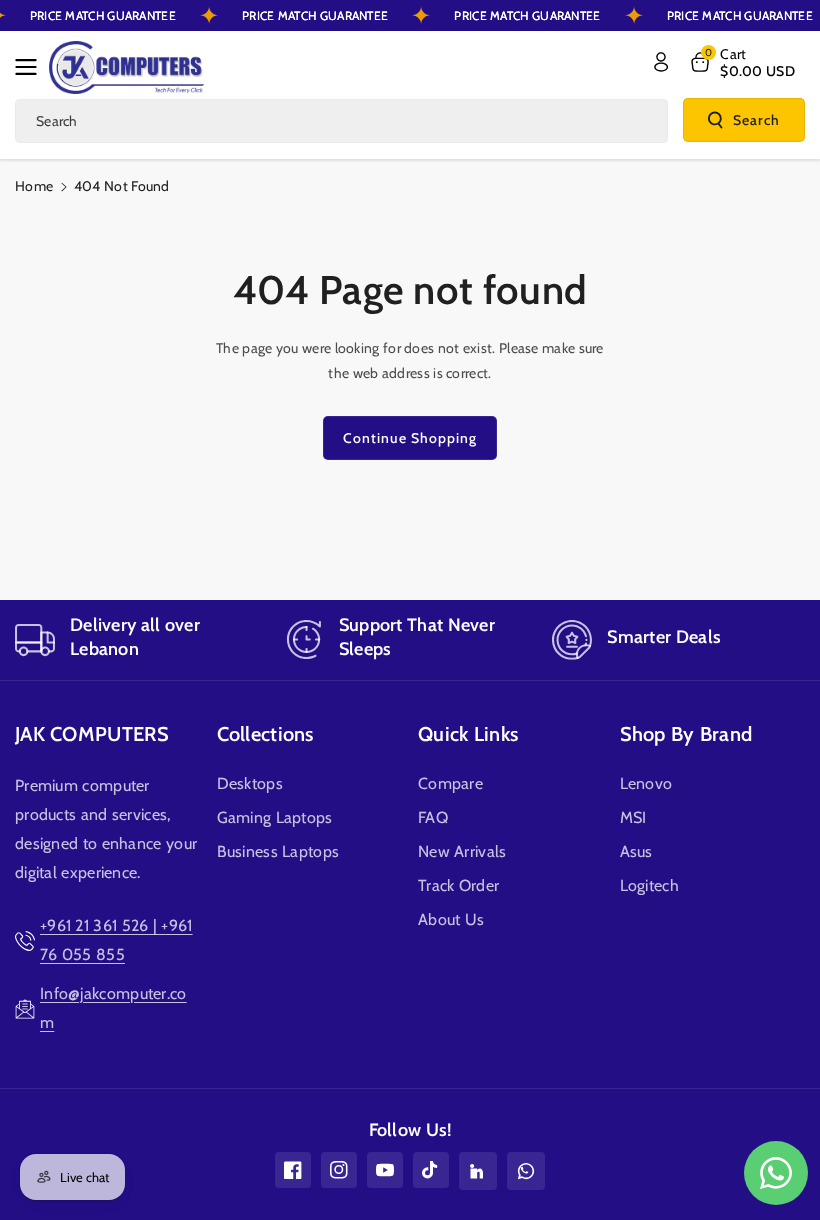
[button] (32, 67)
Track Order (458, 885)
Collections (265, 734)
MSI (633, 817)
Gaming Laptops (275, 817)
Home (34, 186)
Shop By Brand (686, 734)
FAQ (433, 817)
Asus (636, 851)
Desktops (250, 783)
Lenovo (646, 783)
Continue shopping (410, 438)
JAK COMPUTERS (92, 734)
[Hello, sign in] (661, 62)
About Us (451, 919)
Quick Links (468, 734)
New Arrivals (462, 851)
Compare (450, 783)
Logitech (649, 885)
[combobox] (341, 121)
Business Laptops (278, 851)
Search (756, 120)
